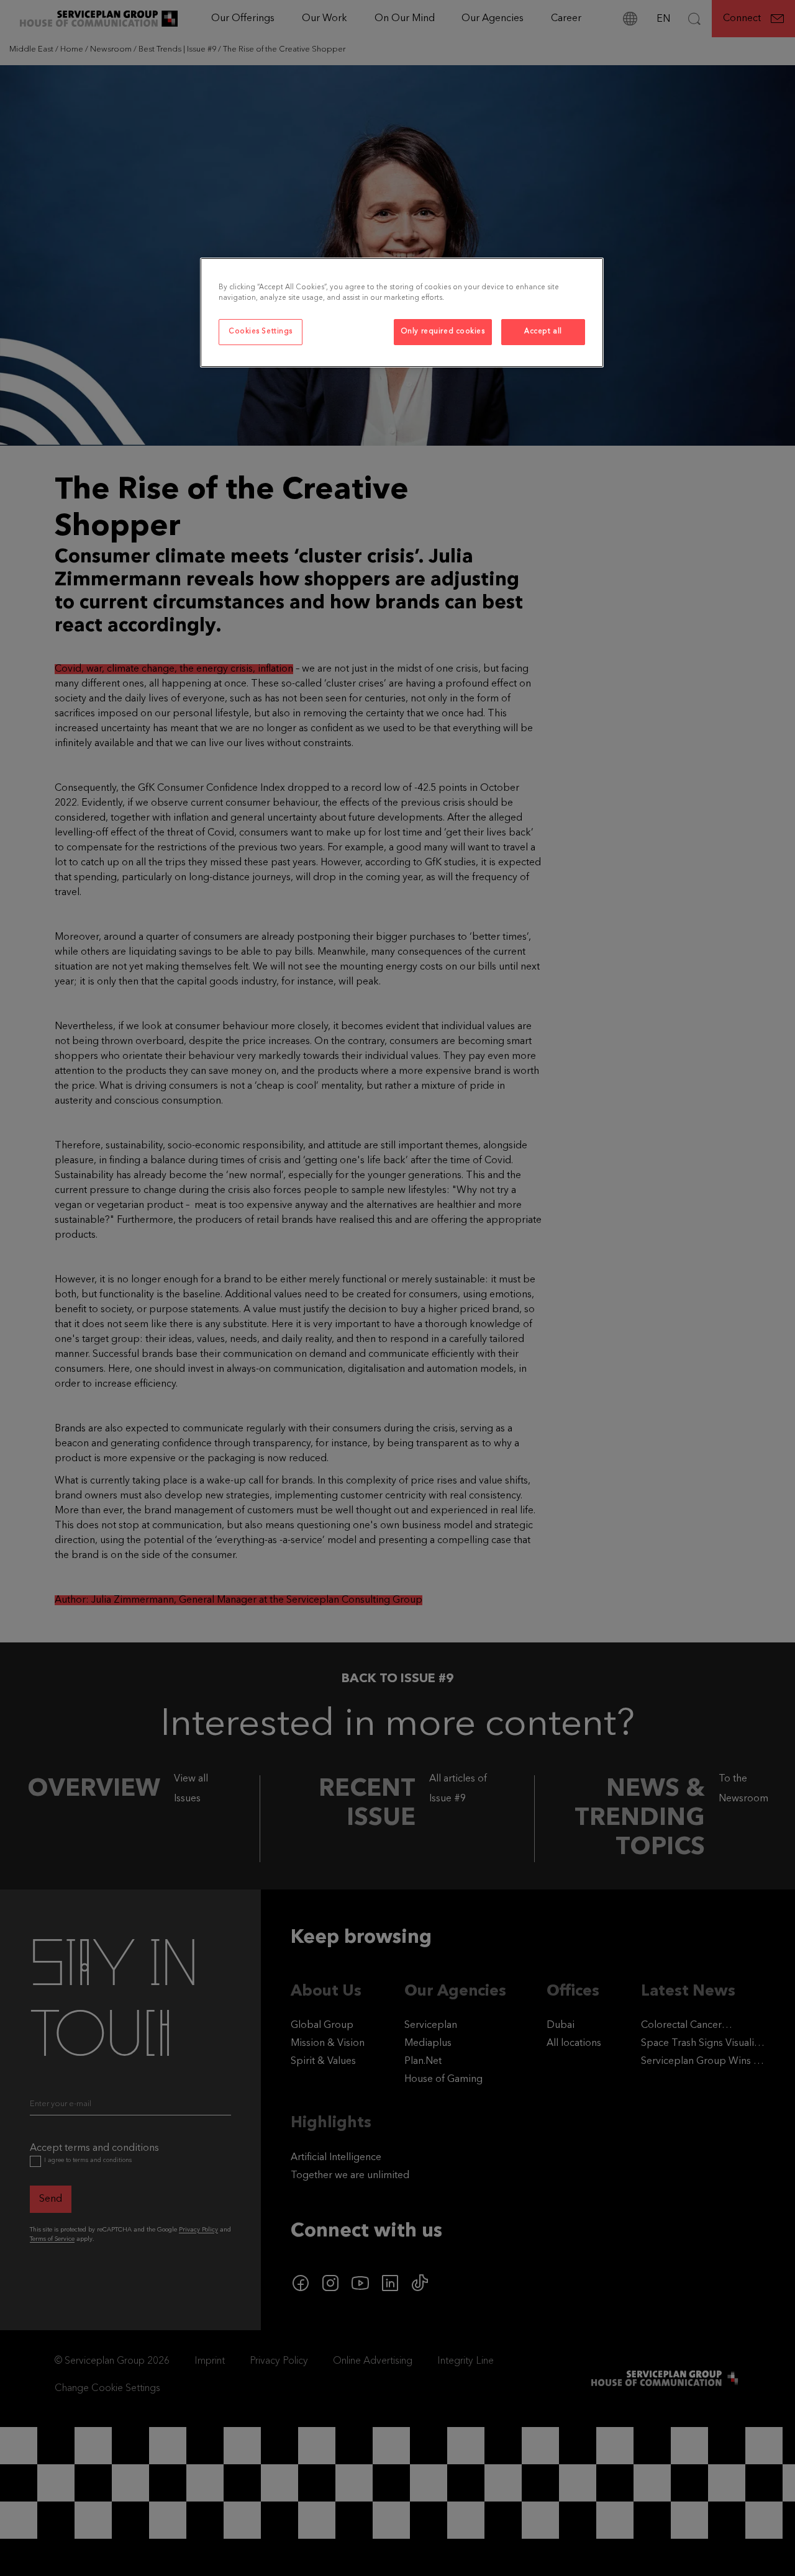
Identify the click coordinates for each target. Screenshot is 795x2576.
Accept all (543, 331)
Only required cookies (443, 331)
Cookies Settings (261, 331)
